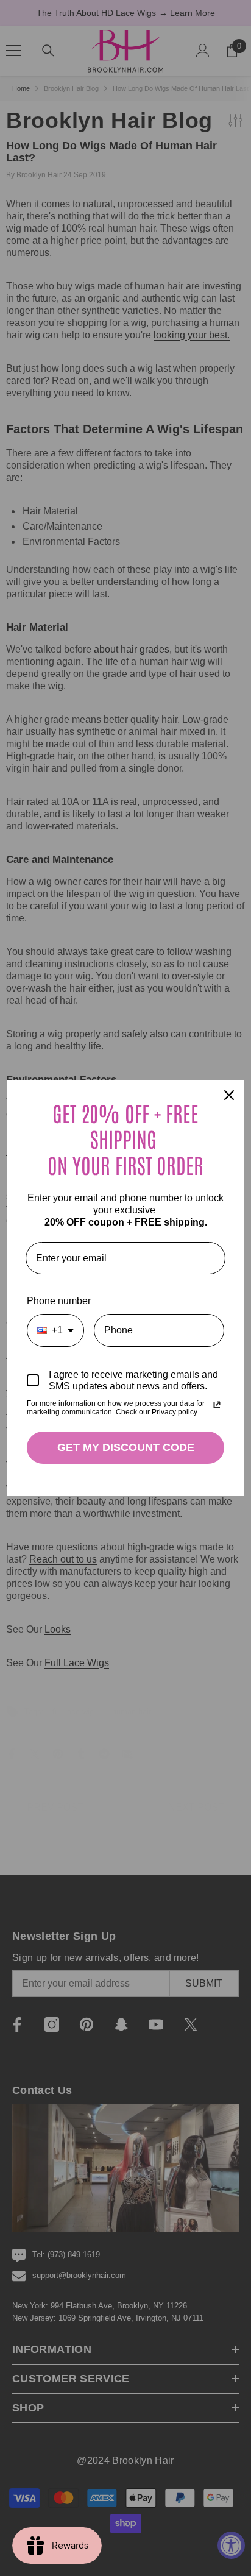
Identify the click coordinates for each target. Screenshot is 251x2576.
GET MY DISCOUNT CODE (126, 1447)
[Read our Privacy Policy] (217, 1405)
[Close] (229, 1095)
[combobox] (55, 1330)
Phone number (59, 1301)
